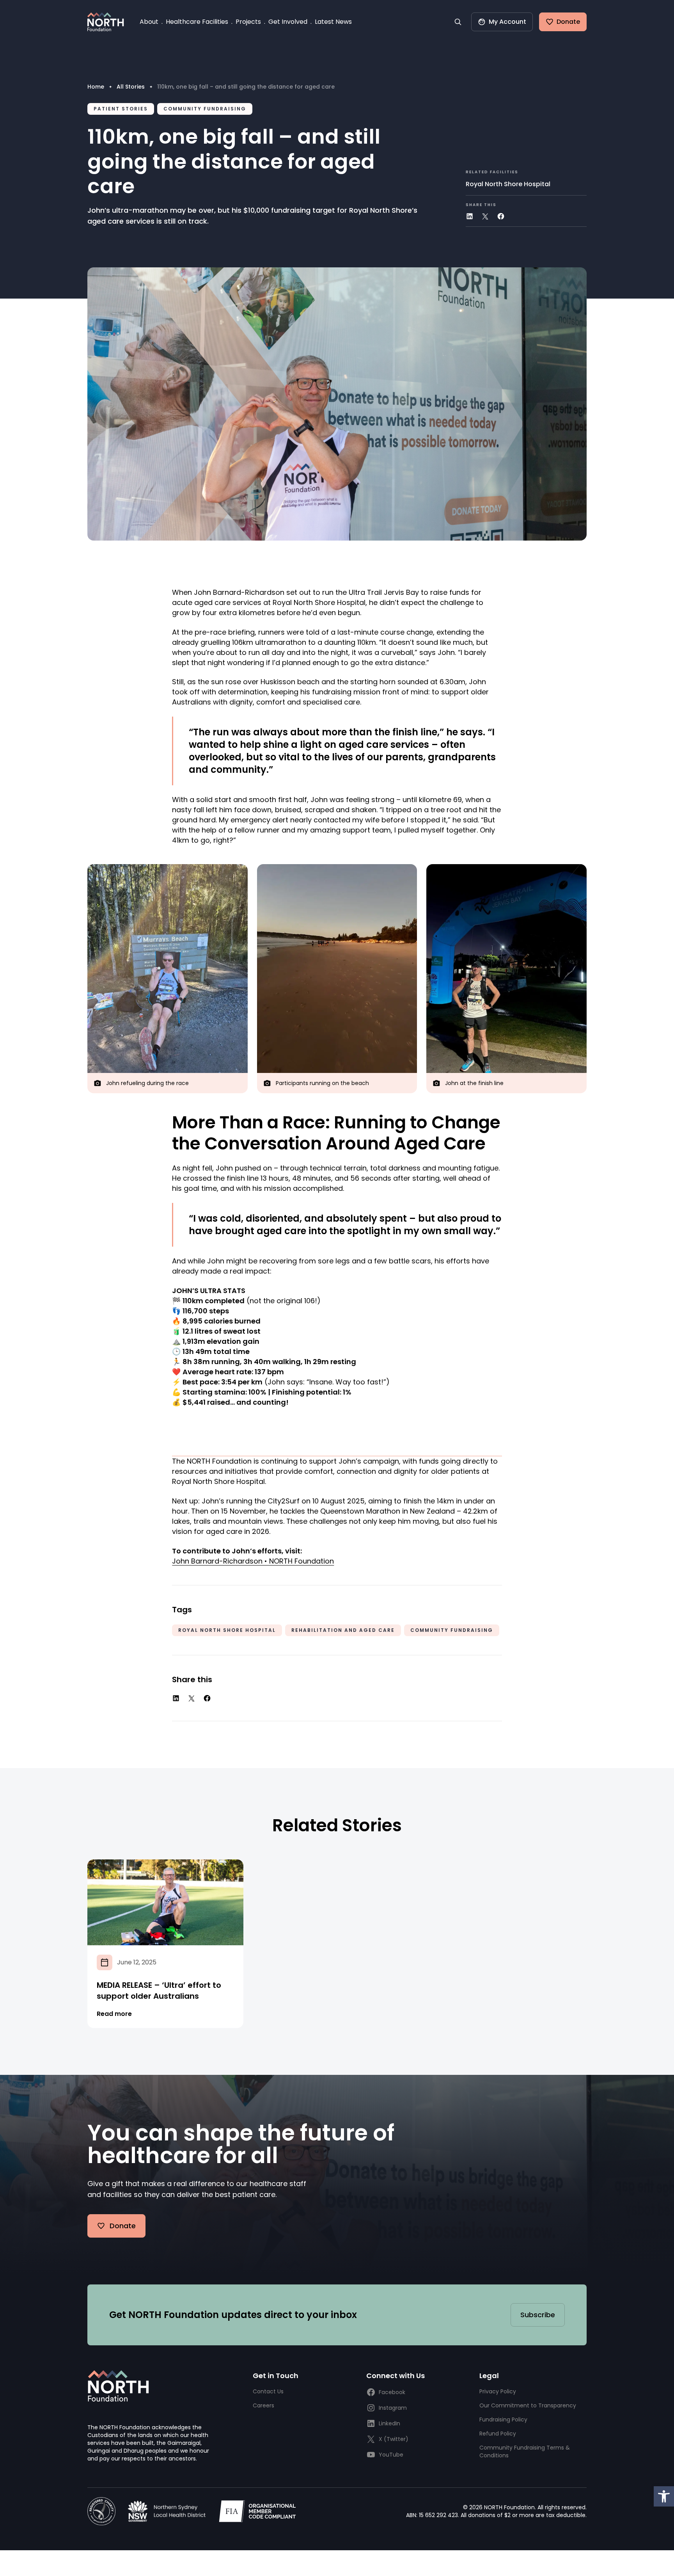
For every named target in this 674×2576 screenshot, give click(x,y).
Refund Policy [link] (498, 2434)
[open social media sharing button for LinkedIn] (470, 216)
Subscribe (538, 2315)
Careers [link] (263, 2405)
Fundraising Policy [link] (503, 2419)
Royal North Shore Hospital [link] (508, 184)
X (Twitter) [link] (394, 2439)
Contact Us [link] (268, 2391)
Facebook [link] (392, 2392)
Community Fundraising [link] (452, 1630)
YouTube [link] (391, 2455)
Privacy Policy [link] (498, 2391)
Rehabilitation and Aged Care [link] (343, 1630)
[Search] (458, 22)
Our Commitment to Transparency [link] (528, 2405)
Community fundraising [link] (205, 109)
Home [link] (96, 87)
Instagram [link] (393, 2408)
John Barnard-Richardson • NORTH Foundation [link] (253, 1561)
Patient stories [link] (121, 109)
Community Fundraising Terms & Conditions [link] (525, 2451)
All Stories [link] (131, 87)
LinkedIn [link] (389, 2423)
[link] (664, 2496)
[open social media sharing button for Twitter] (485, 216)
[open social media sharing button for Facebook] (501, 216)
